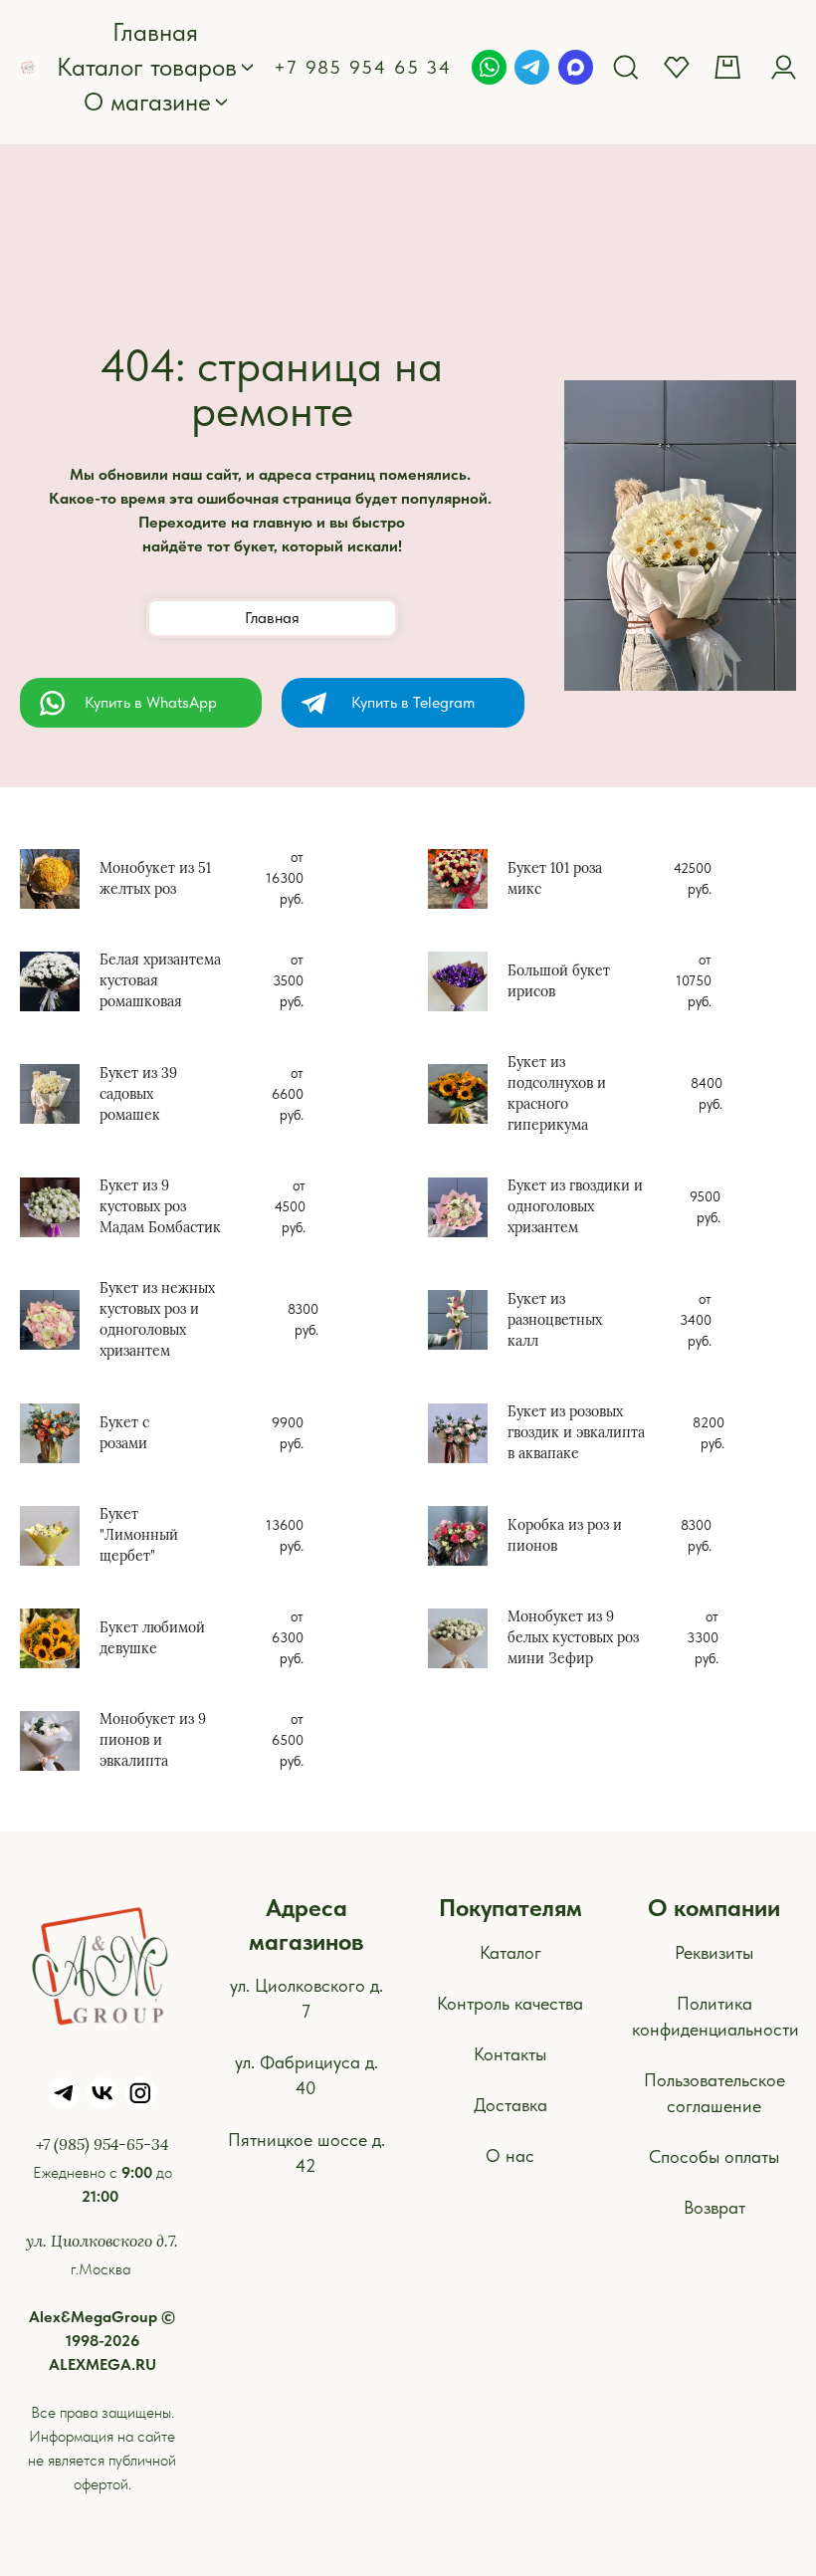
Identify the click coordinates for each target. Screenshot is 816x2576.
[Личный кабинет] (783, 67)
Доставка (510, 2105)
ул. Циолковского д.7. (102, 2240)
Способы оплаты (714, 2156)
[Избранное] (677, 67)
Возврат (714, 2207)
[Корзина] (730, 67)
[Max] (576, 67)
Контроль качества (510, 2003)
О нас (510, 2155)
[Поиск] (626, 67)
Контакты (510, 2054)
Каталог (510, 1952)
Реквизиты (714, 1952)
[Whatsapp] (489, 67)
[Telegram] (532, 67)
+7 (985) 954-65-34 (102, 2144)
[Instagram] (140, 2093)
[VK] (102, 2093)
